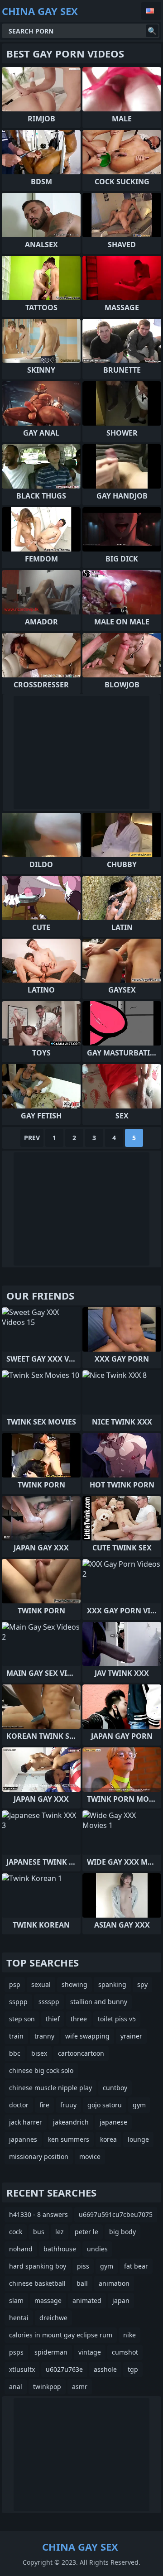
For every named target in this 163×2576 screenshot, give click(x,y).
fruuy (68, 2105)
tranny (44, 2036)
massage (48, 2300)
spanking (112, 1984)
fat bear (136, 2266)
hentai (19, 2318)
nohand (21, 2249)
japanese (113, 2122)
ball (82, 2283)
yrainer (131, 2036)
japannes (23, 2139)
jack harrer (26, 2122)
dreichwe (53, 2318)
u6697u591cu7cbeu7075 (116, 2214)
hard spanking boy (38, 2266)
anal (16, 2387)
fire (44, 2105)
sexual (41, 1984)
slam (16, 2300)
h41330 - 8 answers (38, 2214)
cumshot (125, 2352)
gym (139, 2105)
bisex (39, 2053)
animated (87, 2300)
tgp (133, 2369)
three (79, 2019)
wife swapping (87, 2036)
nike (129, 2335)
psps (16, 2352)
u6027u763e (64, 2369)
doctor (19, 2105)
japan (121, 2300)
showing (74, 1984)
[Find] (152, 31)
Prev (32, 1138)
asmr (80, 2387)
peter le (86, 2232)
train (16, 2036)
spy (142, 1984)
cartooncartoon (81, 2053)
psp (15, 1984)
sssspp (49, 2002)
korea (108, 2139)
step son (22, 2019)
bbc (15, 2053)
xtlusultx (22, 2369)
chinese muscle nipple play (50, 2088)
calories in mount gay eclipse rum (61, 2335)
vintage (90, 2352)
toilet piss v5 (117, 2019)
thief (53, 2019)
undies (97, 2249)
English (151, 11)
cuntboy (115, 2088)
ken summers (69, 2139)
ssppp (18, 2002)
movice (90, 2156)
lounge (138, 2139)
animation (114, 2283)
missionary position (39, 2156)
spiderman (51, 2352)
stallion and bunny (99, 2002)
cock (16, 2232)
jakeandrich (71, 2122)
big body (122, 2232)
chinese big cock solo (41, 2070)
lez (60, 2232)
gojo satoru (105, 2105)
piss (83, 2266)
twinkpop (47, 2387)
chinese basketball (37, 2283)
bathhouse (60, 2249)
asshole (105, 2369)
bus (39, 2232)
